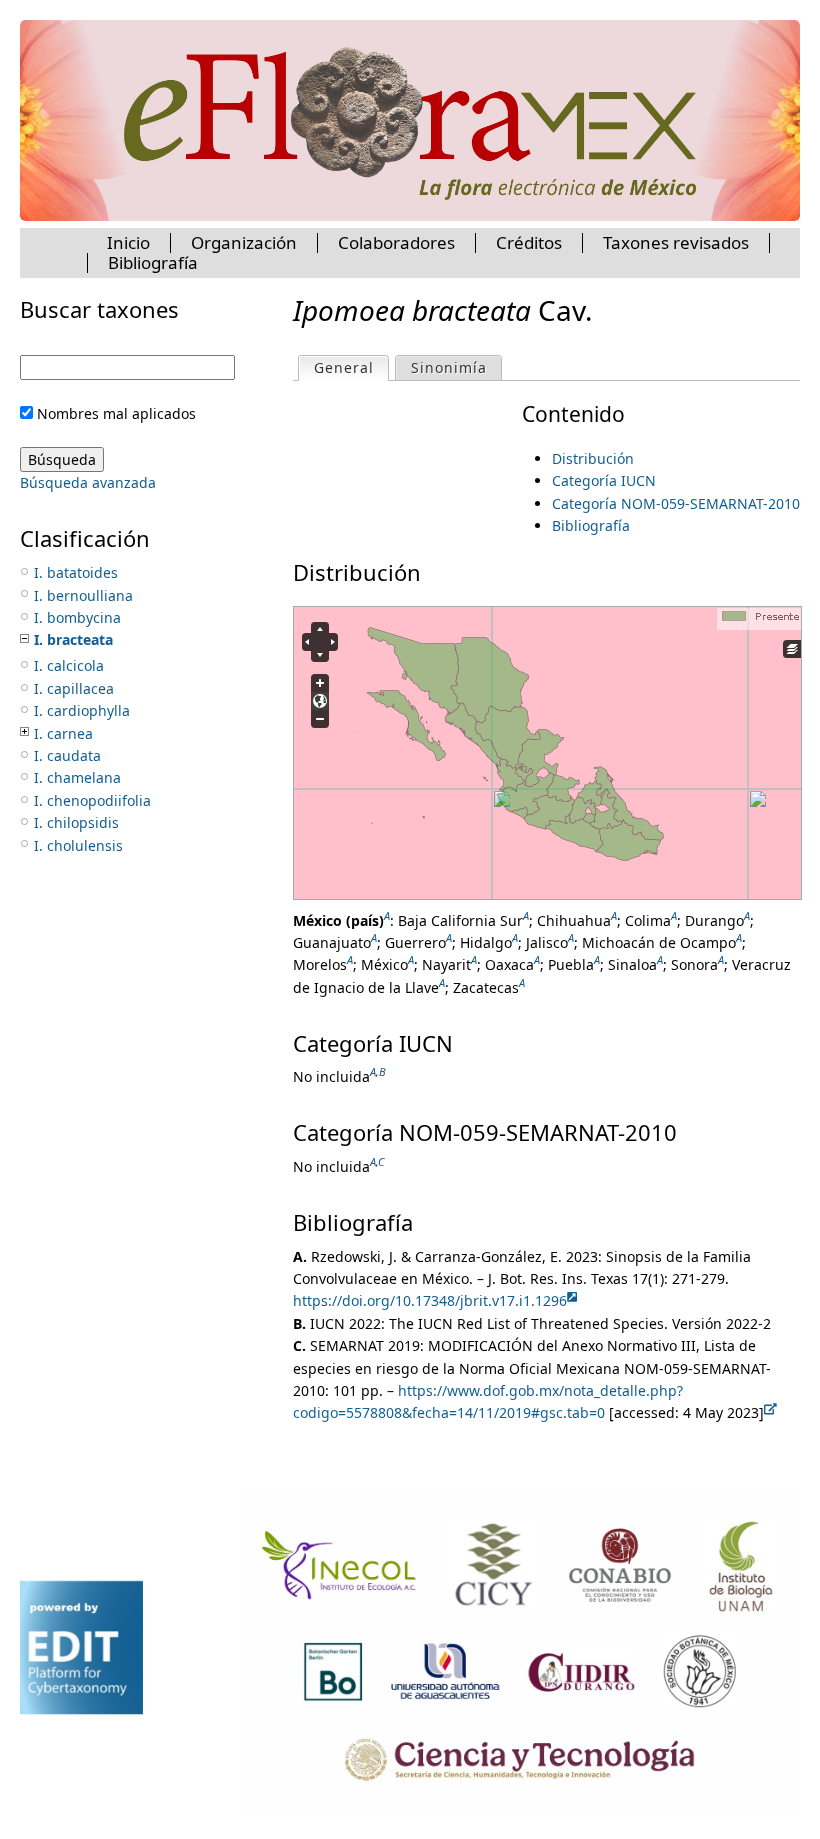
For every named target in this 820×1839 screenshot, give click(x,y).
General (351, 367)
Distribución (593, 458)
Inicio (128, 242)
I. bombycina (77, 617)
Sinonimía (449, 367)
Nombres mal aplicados (116, 413)
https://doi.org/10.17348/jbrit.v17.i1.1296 (430, 1300)
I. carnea (63, 733)
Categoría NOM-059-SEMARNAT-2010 (676, 503)
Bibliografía (591, 525)
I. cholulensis (78, 845)
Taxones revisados (676, 242)
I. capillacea (74, 688)
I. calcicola (69, 665)
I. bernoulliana (83, 595)
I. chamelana (77, 777)
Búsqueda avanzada (88, 482)
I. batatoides (76, 572)
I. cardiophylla (82, 710)
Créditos (529, 242)
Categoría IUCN (604, 480)
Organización (244, 242)
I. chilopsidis (76, 822)
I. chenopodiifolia (92, 800)
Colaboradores (396, 242)
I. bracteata (73, 639)
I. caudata (67, 755)
